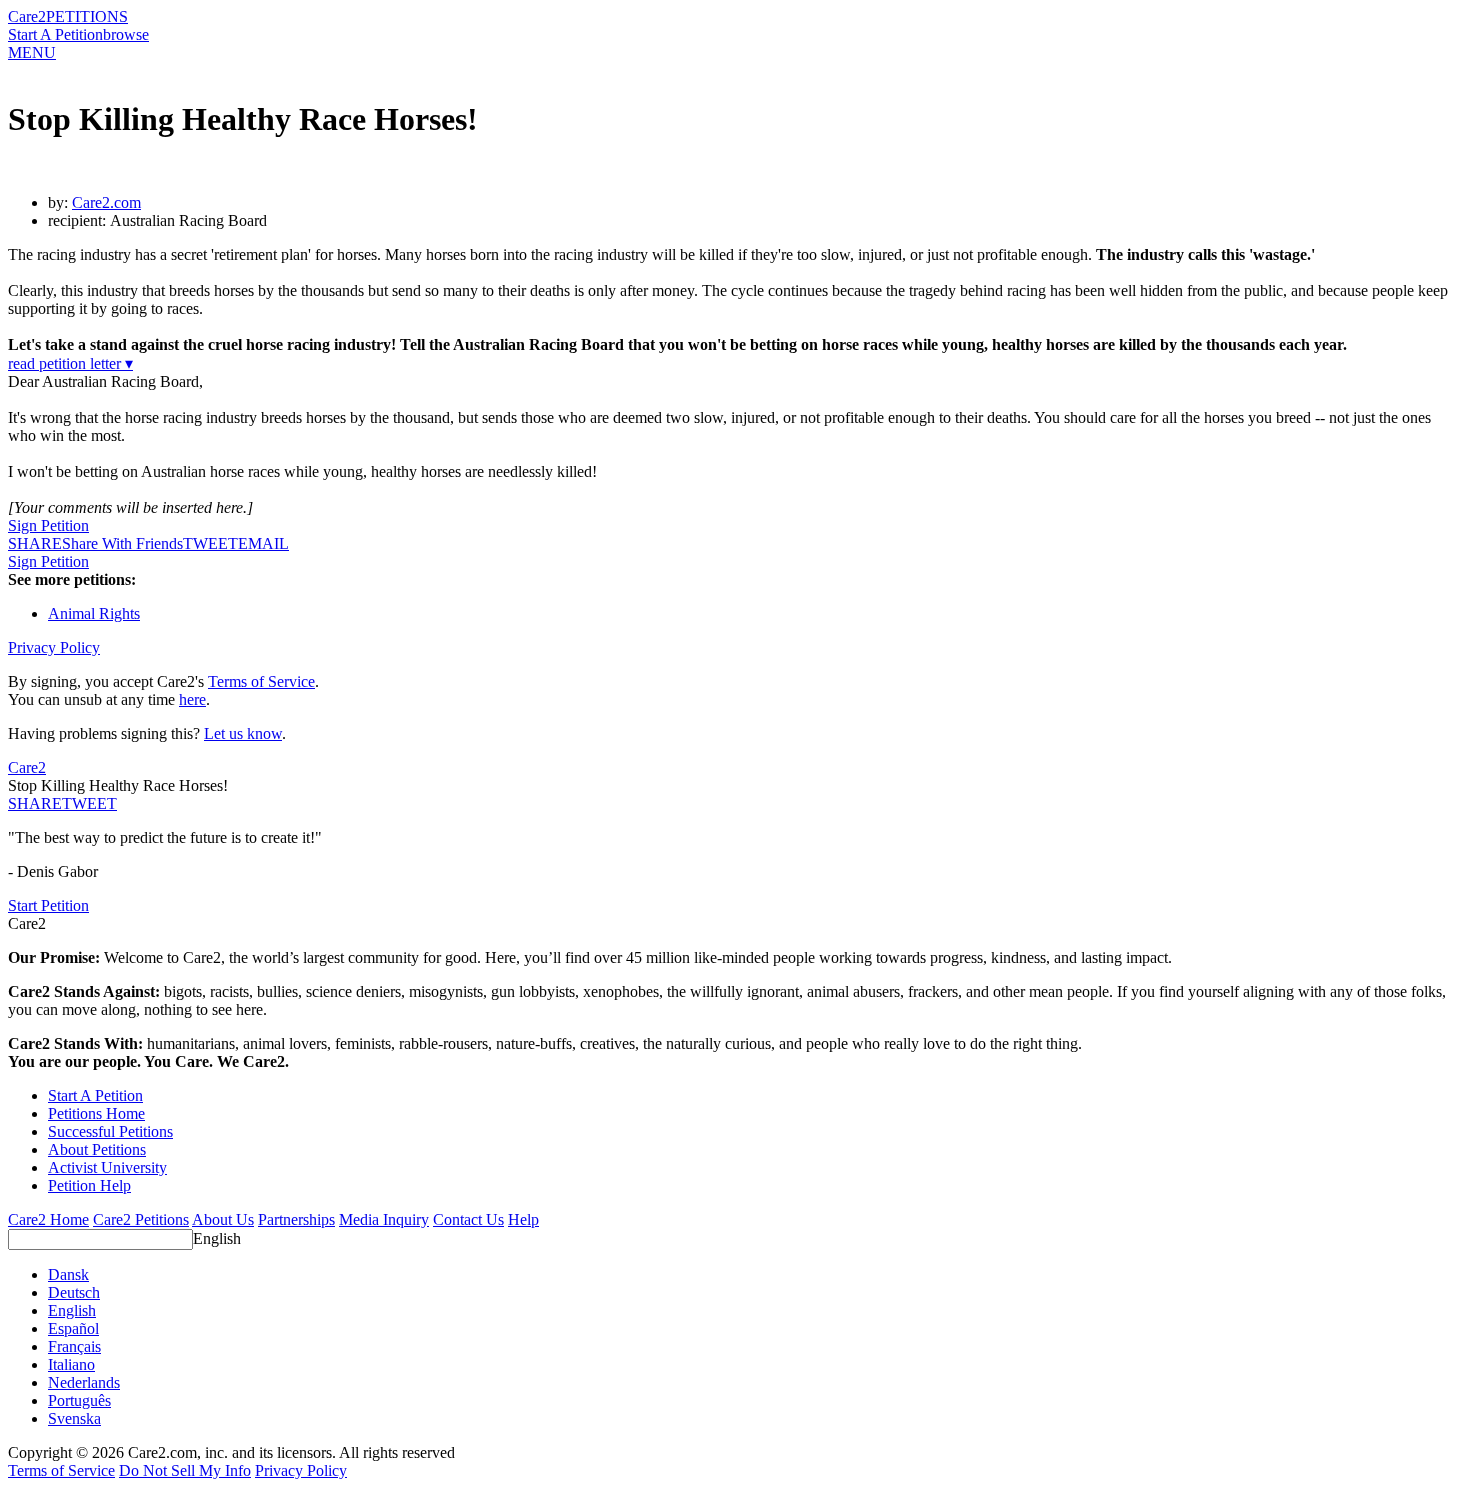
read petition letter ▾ (70, 363)
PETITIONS (87, 16)
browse (126, 34)
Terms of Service (261, 681)
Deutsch (74, 1292)
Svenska (74, 1418)
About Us (223, 1219)
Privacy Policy (54, 647)
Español (73, 1328)
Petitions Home (96, 1113)
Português (79, 1400)
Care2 (27, 16)
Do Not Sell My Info (185, 1470)
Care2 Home (48, 1219)
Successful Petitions (110, 1131)
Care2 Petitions (141, 1219)
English (217, 1238)
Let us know (243, 733)
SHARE (35, 803)
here (192, 699)
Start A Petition (55, 34)
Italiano (71, 1364)
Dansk (68, 1274)
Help (523, 1219)
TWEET (210, 543)
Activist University (107, 1167)
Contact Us (468, 1219)
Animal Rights (94, 613)
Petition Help (89, 1185)
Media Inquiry (384, 1219)
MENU (32, 52)
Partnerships (296, 1219)
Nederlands (84, 1382)
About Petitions (97, 1149)
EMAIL (263, 543)
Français (74, 1346)
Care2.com (106, 202)
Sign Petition (48, 525)
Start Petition (48, 905)
